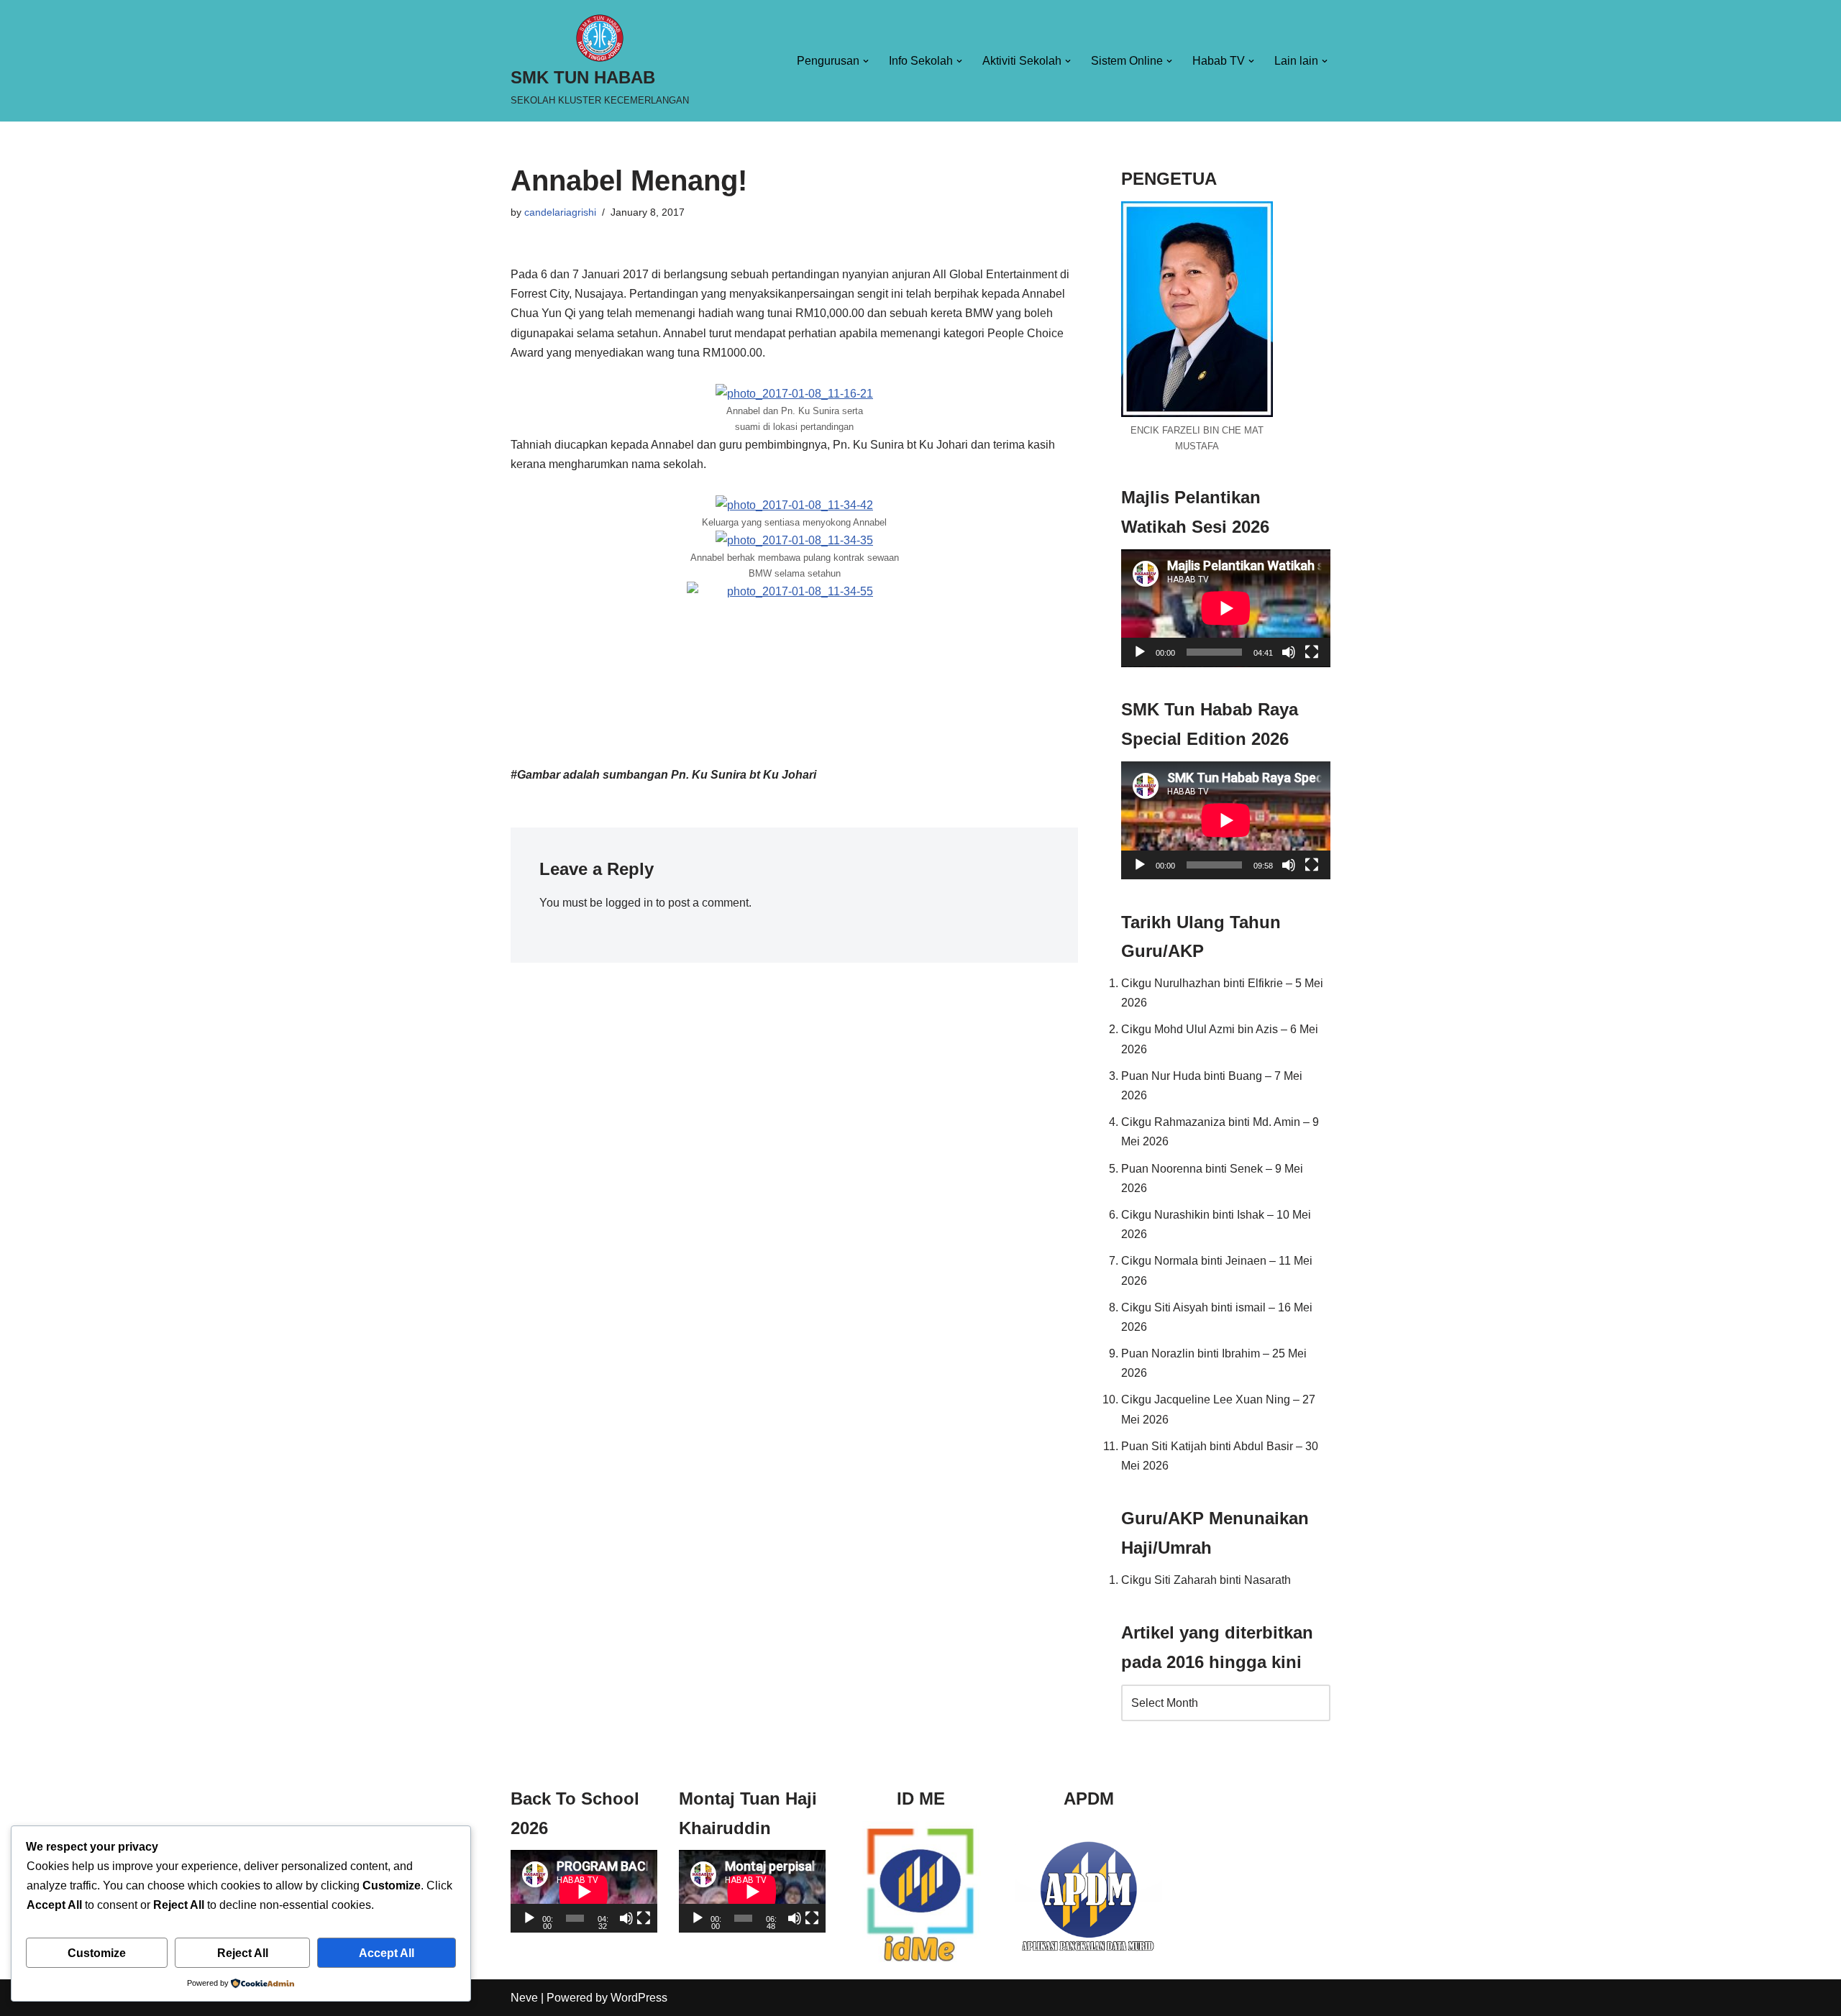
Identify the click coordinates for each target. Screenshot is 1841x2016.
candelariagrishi (560, 212)
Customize (97, 1953)
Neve (524, 1998)
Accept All (387, 1953)
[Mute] (1289, 652)
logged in (629, 903)
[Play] (1140, 652)
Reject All (243, 1953)
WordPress (639, 1998)
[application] (1226, 608)
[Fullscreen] (1312, 652)
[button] (866, 61)
